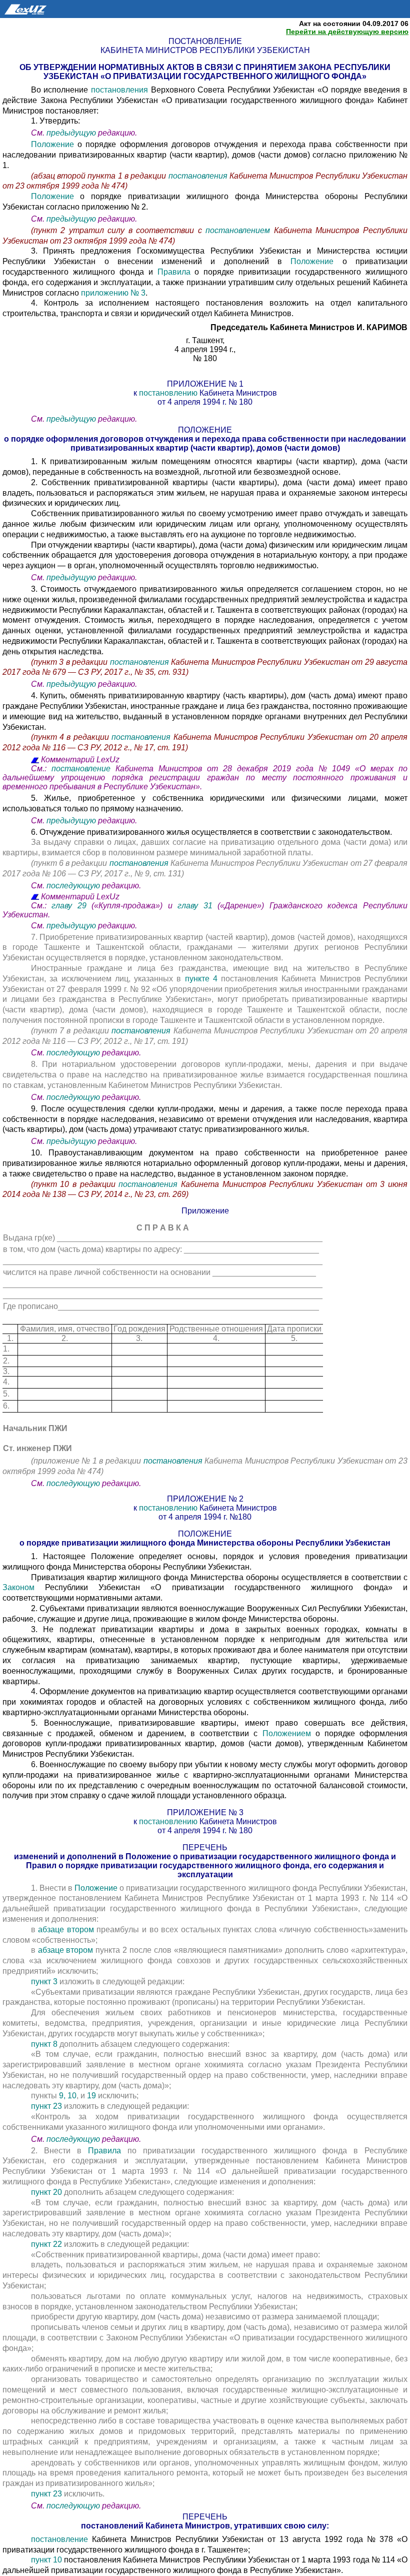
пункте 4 (201, 979)
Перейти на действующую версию (347, 32)
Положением (289, 1733)
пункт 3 (45, 1982)
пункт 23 (47, 2106)
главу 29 (69, 906)
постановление (81, 769)
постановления (121, 90)
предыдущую (71, 133)
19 (92, 2096)
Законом (18, 1587)
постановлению (169, 393)
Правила (176, 272)
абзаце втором (67, 1929)
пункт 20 (47, 2192)
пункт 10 (46, 2560)
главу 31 (195, 906)
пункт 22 (47, 2244)
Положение (54, 144)
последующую (73, 886)
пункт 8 (44, 2044)
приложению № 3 (113, 293)
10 (72, 2096)
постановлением (240, 230)
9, (62, 2096)
